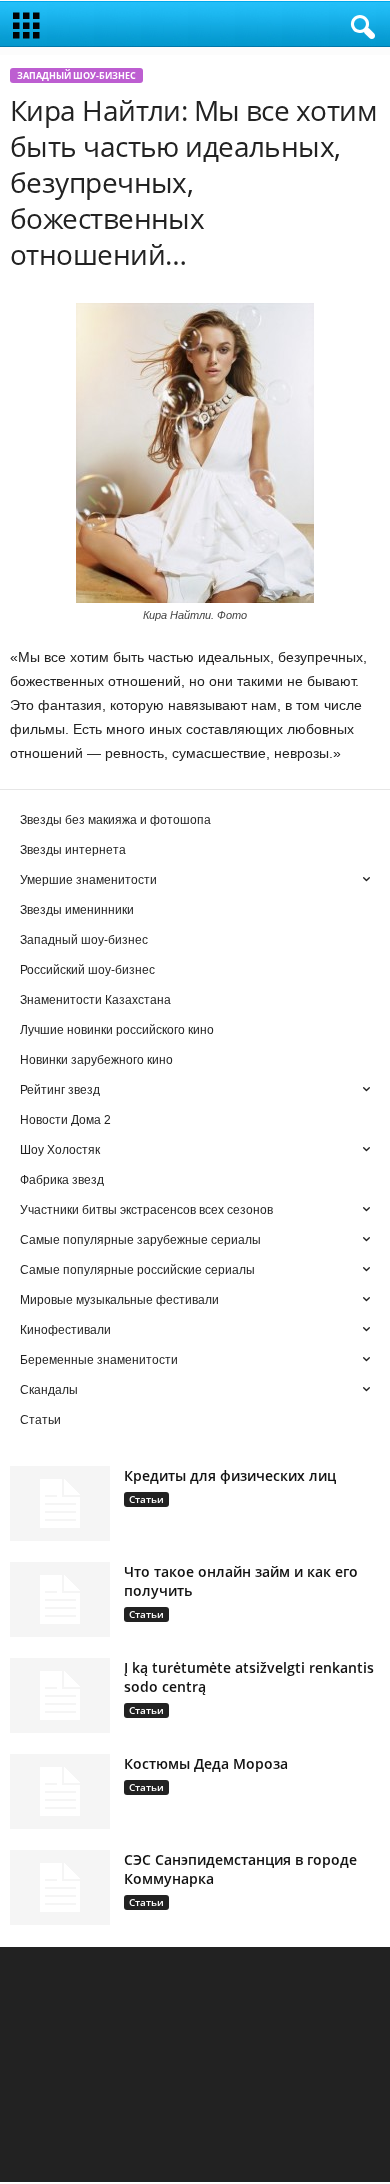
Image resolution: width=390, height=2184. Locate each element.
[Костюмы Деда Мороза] (60, 1791)
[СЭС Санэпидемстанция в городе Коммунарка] (60, 1887)
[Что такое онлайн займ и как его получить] (60, 1599)
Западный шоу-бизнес (76, 75)
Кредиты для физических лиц (230, 1475)
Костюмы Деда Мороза (206, 1763)
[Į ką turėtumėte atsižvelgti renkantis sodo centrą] (60, 1695)
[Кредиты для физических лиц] (60, 1503)
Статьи (146, 1499)
